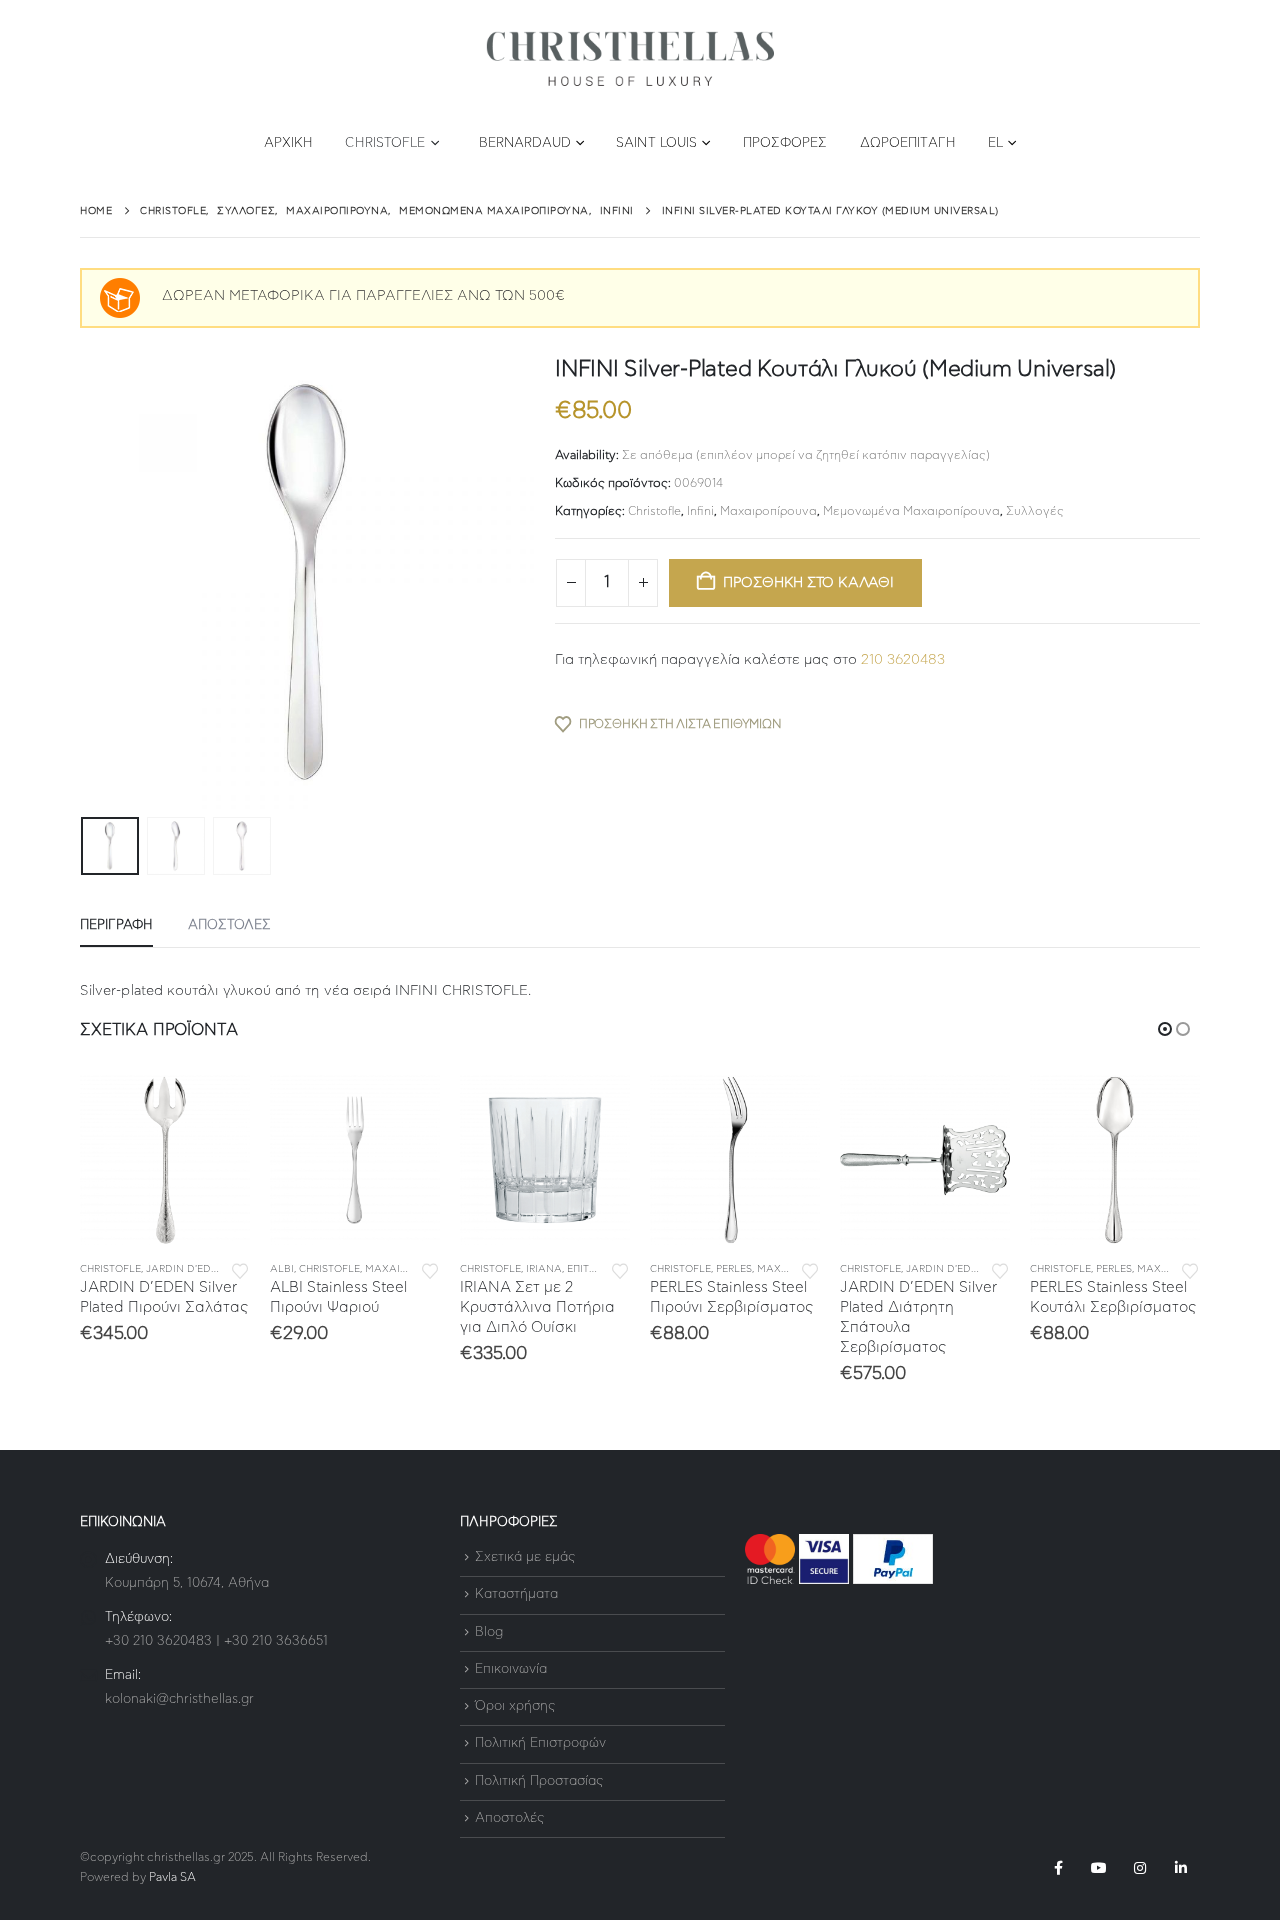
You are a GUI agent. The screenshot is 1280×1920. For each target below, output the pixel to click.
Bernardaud (525, 143)
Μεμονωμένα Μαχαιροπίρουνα (911, 511)
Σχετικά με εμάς (525, 1557)
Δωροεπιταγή (908, 143)
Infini (700, 511)
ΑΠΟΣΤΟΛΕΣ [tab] (229, 925)
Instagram (1140, 1868)
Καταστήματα (516, 1595)
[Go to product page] (165, 1160)
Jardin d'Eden (185, 1269)
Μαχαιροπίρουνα (768, 511)
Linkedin (1181, 1868)
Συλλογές (1035, 511)
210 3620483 (903, 660)
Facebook (1058, 1868)
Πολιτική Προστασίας (539, 1781)
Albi (282, 1269)
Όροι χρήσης (515, 1706)
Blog (489, 1632)
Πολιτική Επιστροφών (540, 1744)
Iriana (544, 1269)
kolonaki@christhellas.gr (179, 1699)
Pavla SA (172, 1877)
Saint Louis (656, 143)
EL (995, 143)
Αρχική (289, 143)
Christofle (385, 143)
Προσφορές (785, 143)
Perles (734, 1269)
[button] (85, 583)
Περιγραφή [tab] (116, 925)
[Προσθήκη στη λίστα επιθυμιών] (240, 1269)
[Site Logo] (630, 59)
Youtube (1099, 1868)
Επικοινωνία (511, 1669)
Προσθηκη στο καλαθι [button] (217, 1108)
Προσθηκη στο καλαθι (808, 583)
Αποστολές (509, 1818)
